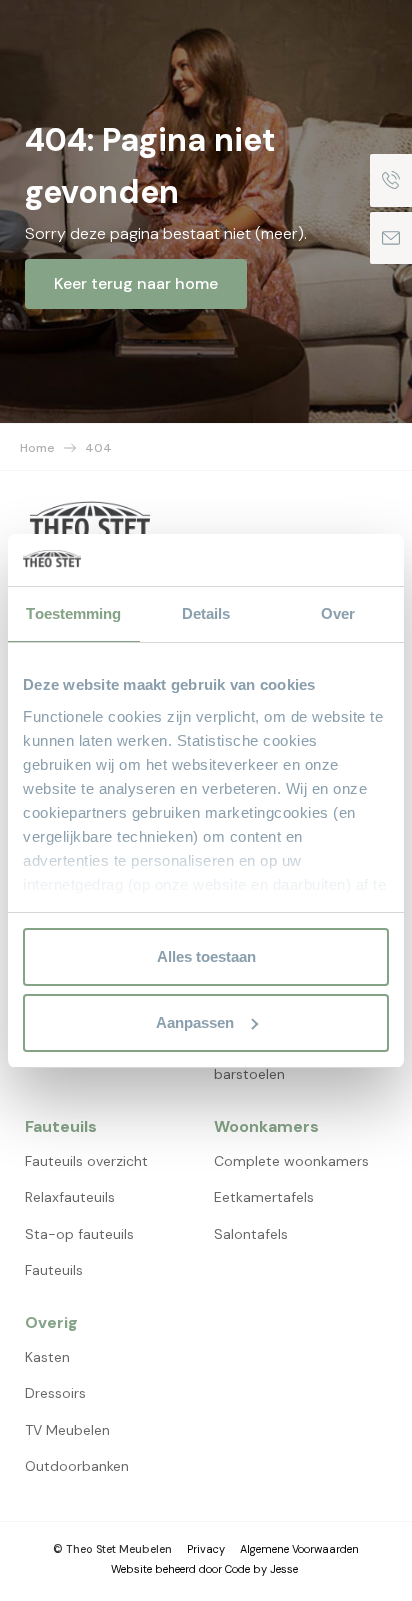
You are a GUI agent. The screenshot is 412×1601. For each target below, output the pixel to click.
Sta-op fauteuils (79, 1234)
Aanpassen (195, 1022)
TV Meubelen (67, 1430)
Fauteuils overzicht (86, 1161)
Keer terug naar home (136, 283)
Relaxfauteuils (70, 1197)
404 (98, 448)
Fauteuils (54, 1270)
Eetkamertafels (264, 1197)
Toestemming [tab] (73, 613)
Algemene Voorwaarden (299, 1549)
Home (37, 448)
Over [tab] (338, 613)
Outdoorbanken (77, 1466)
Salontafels (251, 1234)
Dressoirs (55, 1393)
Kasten (47, 1357)
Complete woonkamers (291, 1161)
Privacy (206, 1549)
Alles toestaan (206, 956)
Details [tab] (206, 613)
